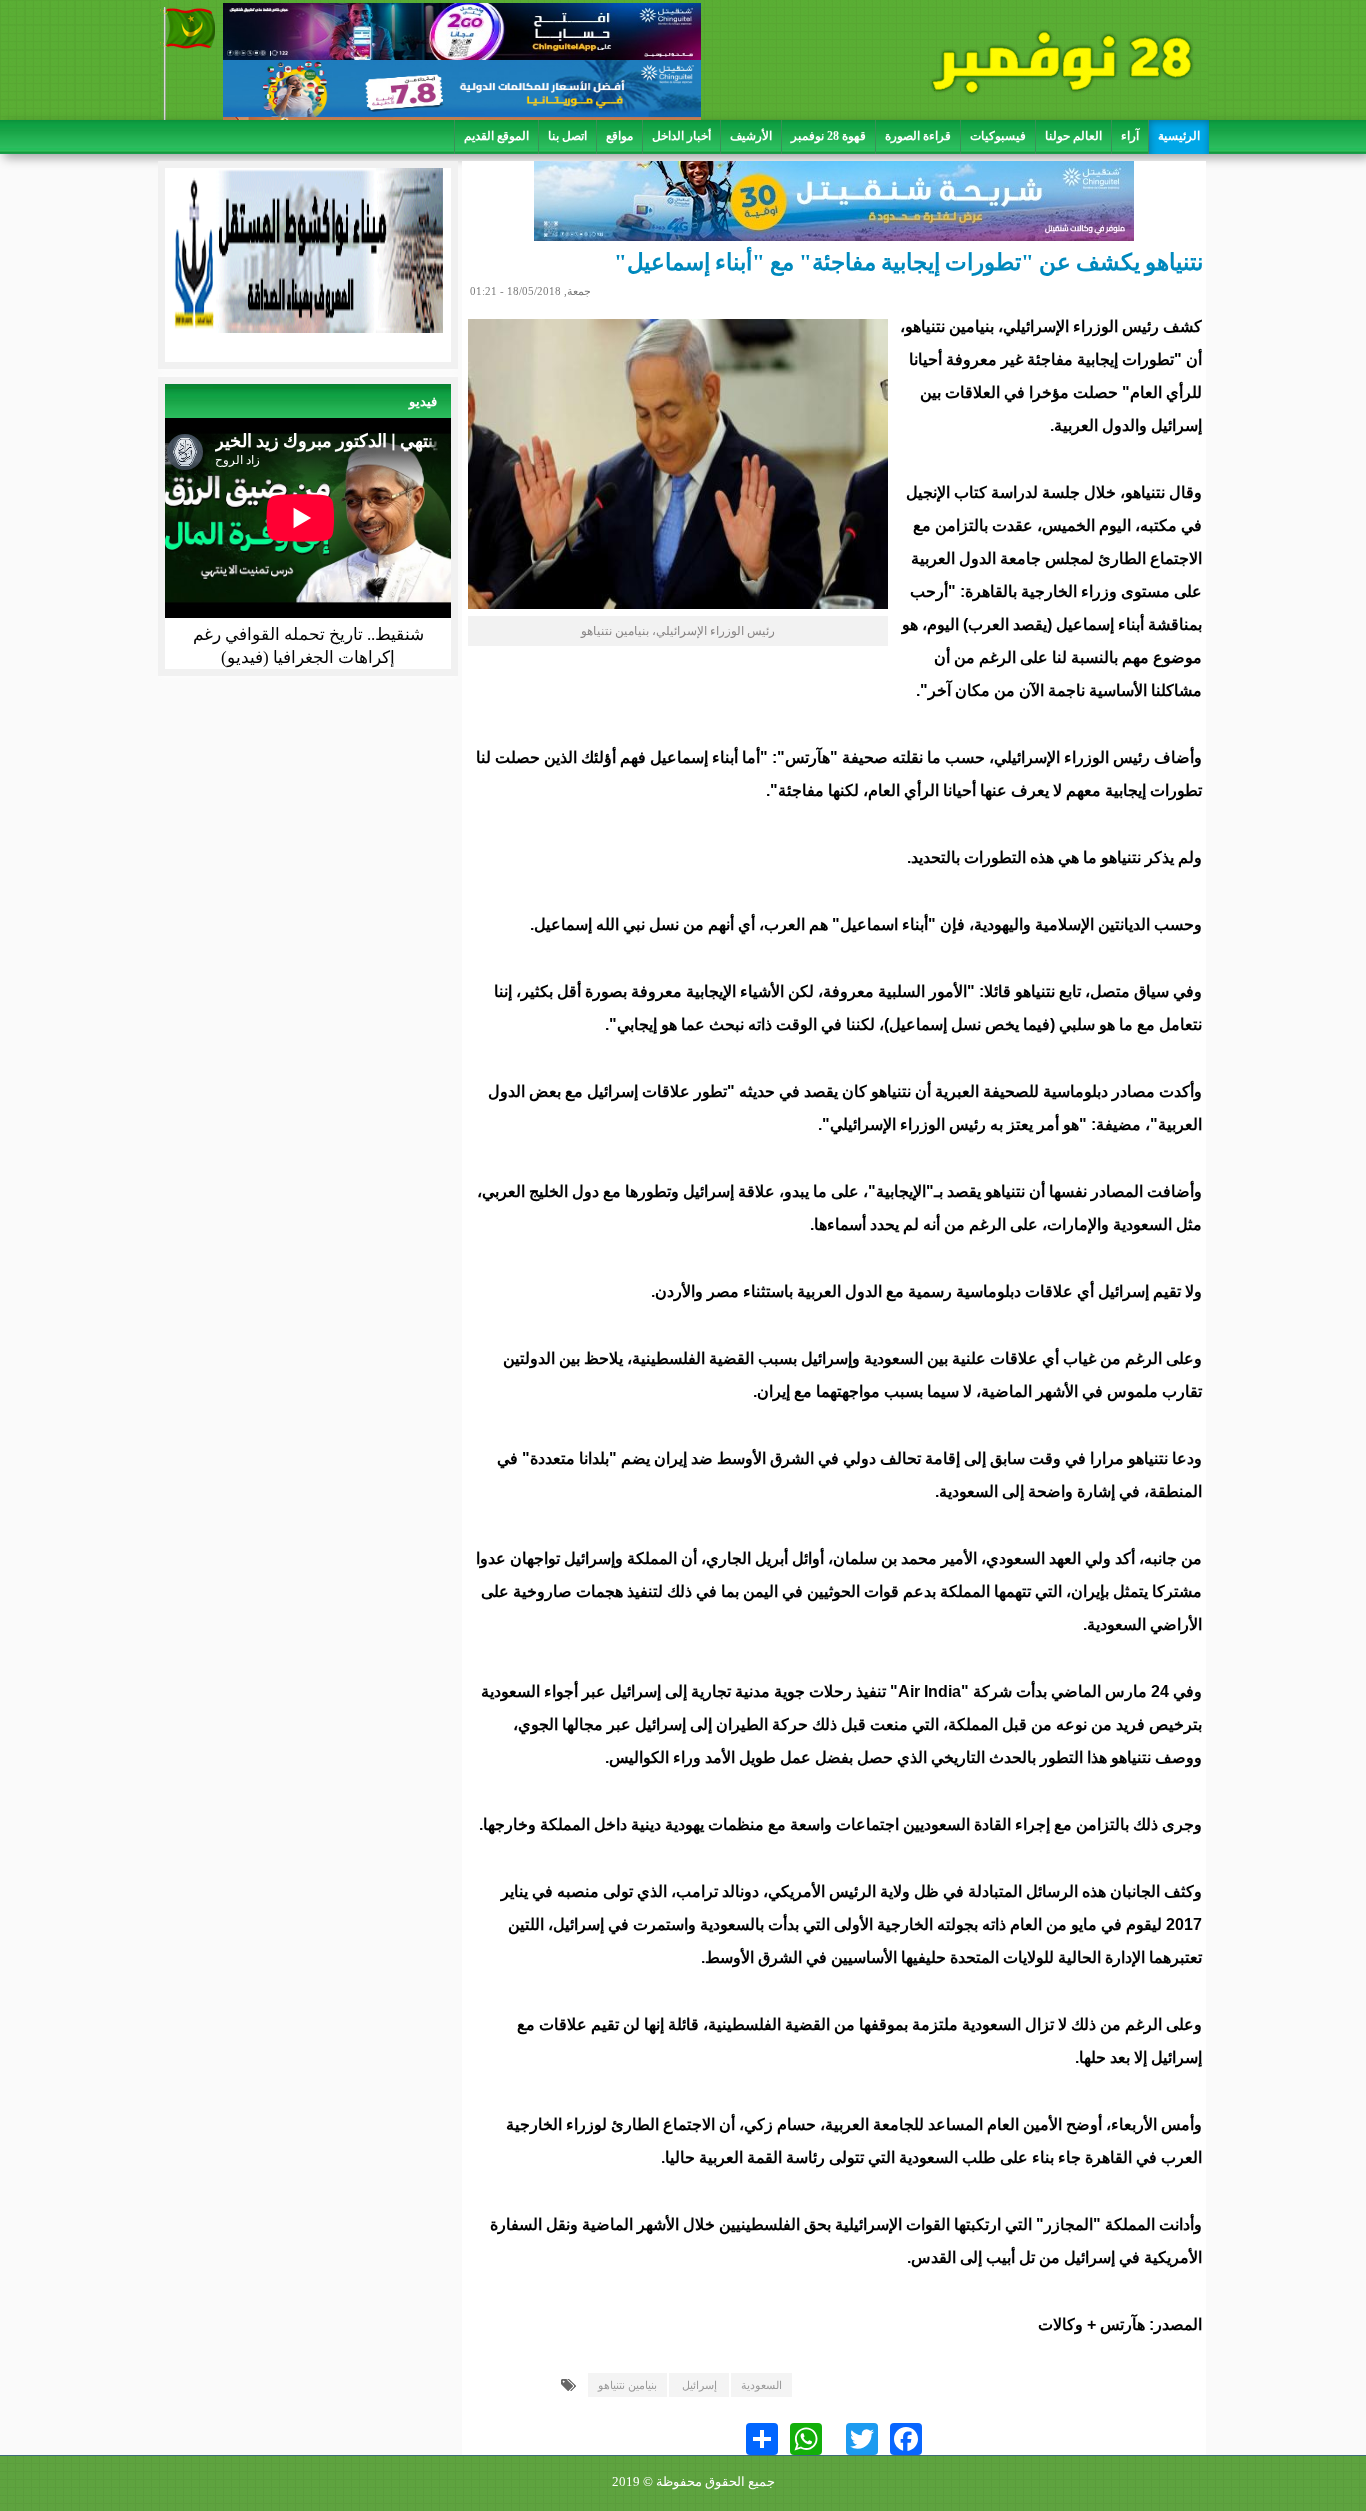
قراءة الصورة (918, 136)
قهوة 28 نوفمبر (828, 136)
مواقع (619, 136)
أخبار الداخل (681, 136)
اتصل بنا (567, 136)
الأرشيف (751, 136)
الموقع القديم (496, 136)
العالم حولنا (1073, 136)
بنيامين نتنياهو (627, 2385)
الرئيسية (1179, 136)
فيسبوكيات (998, 136)
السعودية (761, 2385)
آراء (1130, 136)
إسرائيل (699, 2385)
